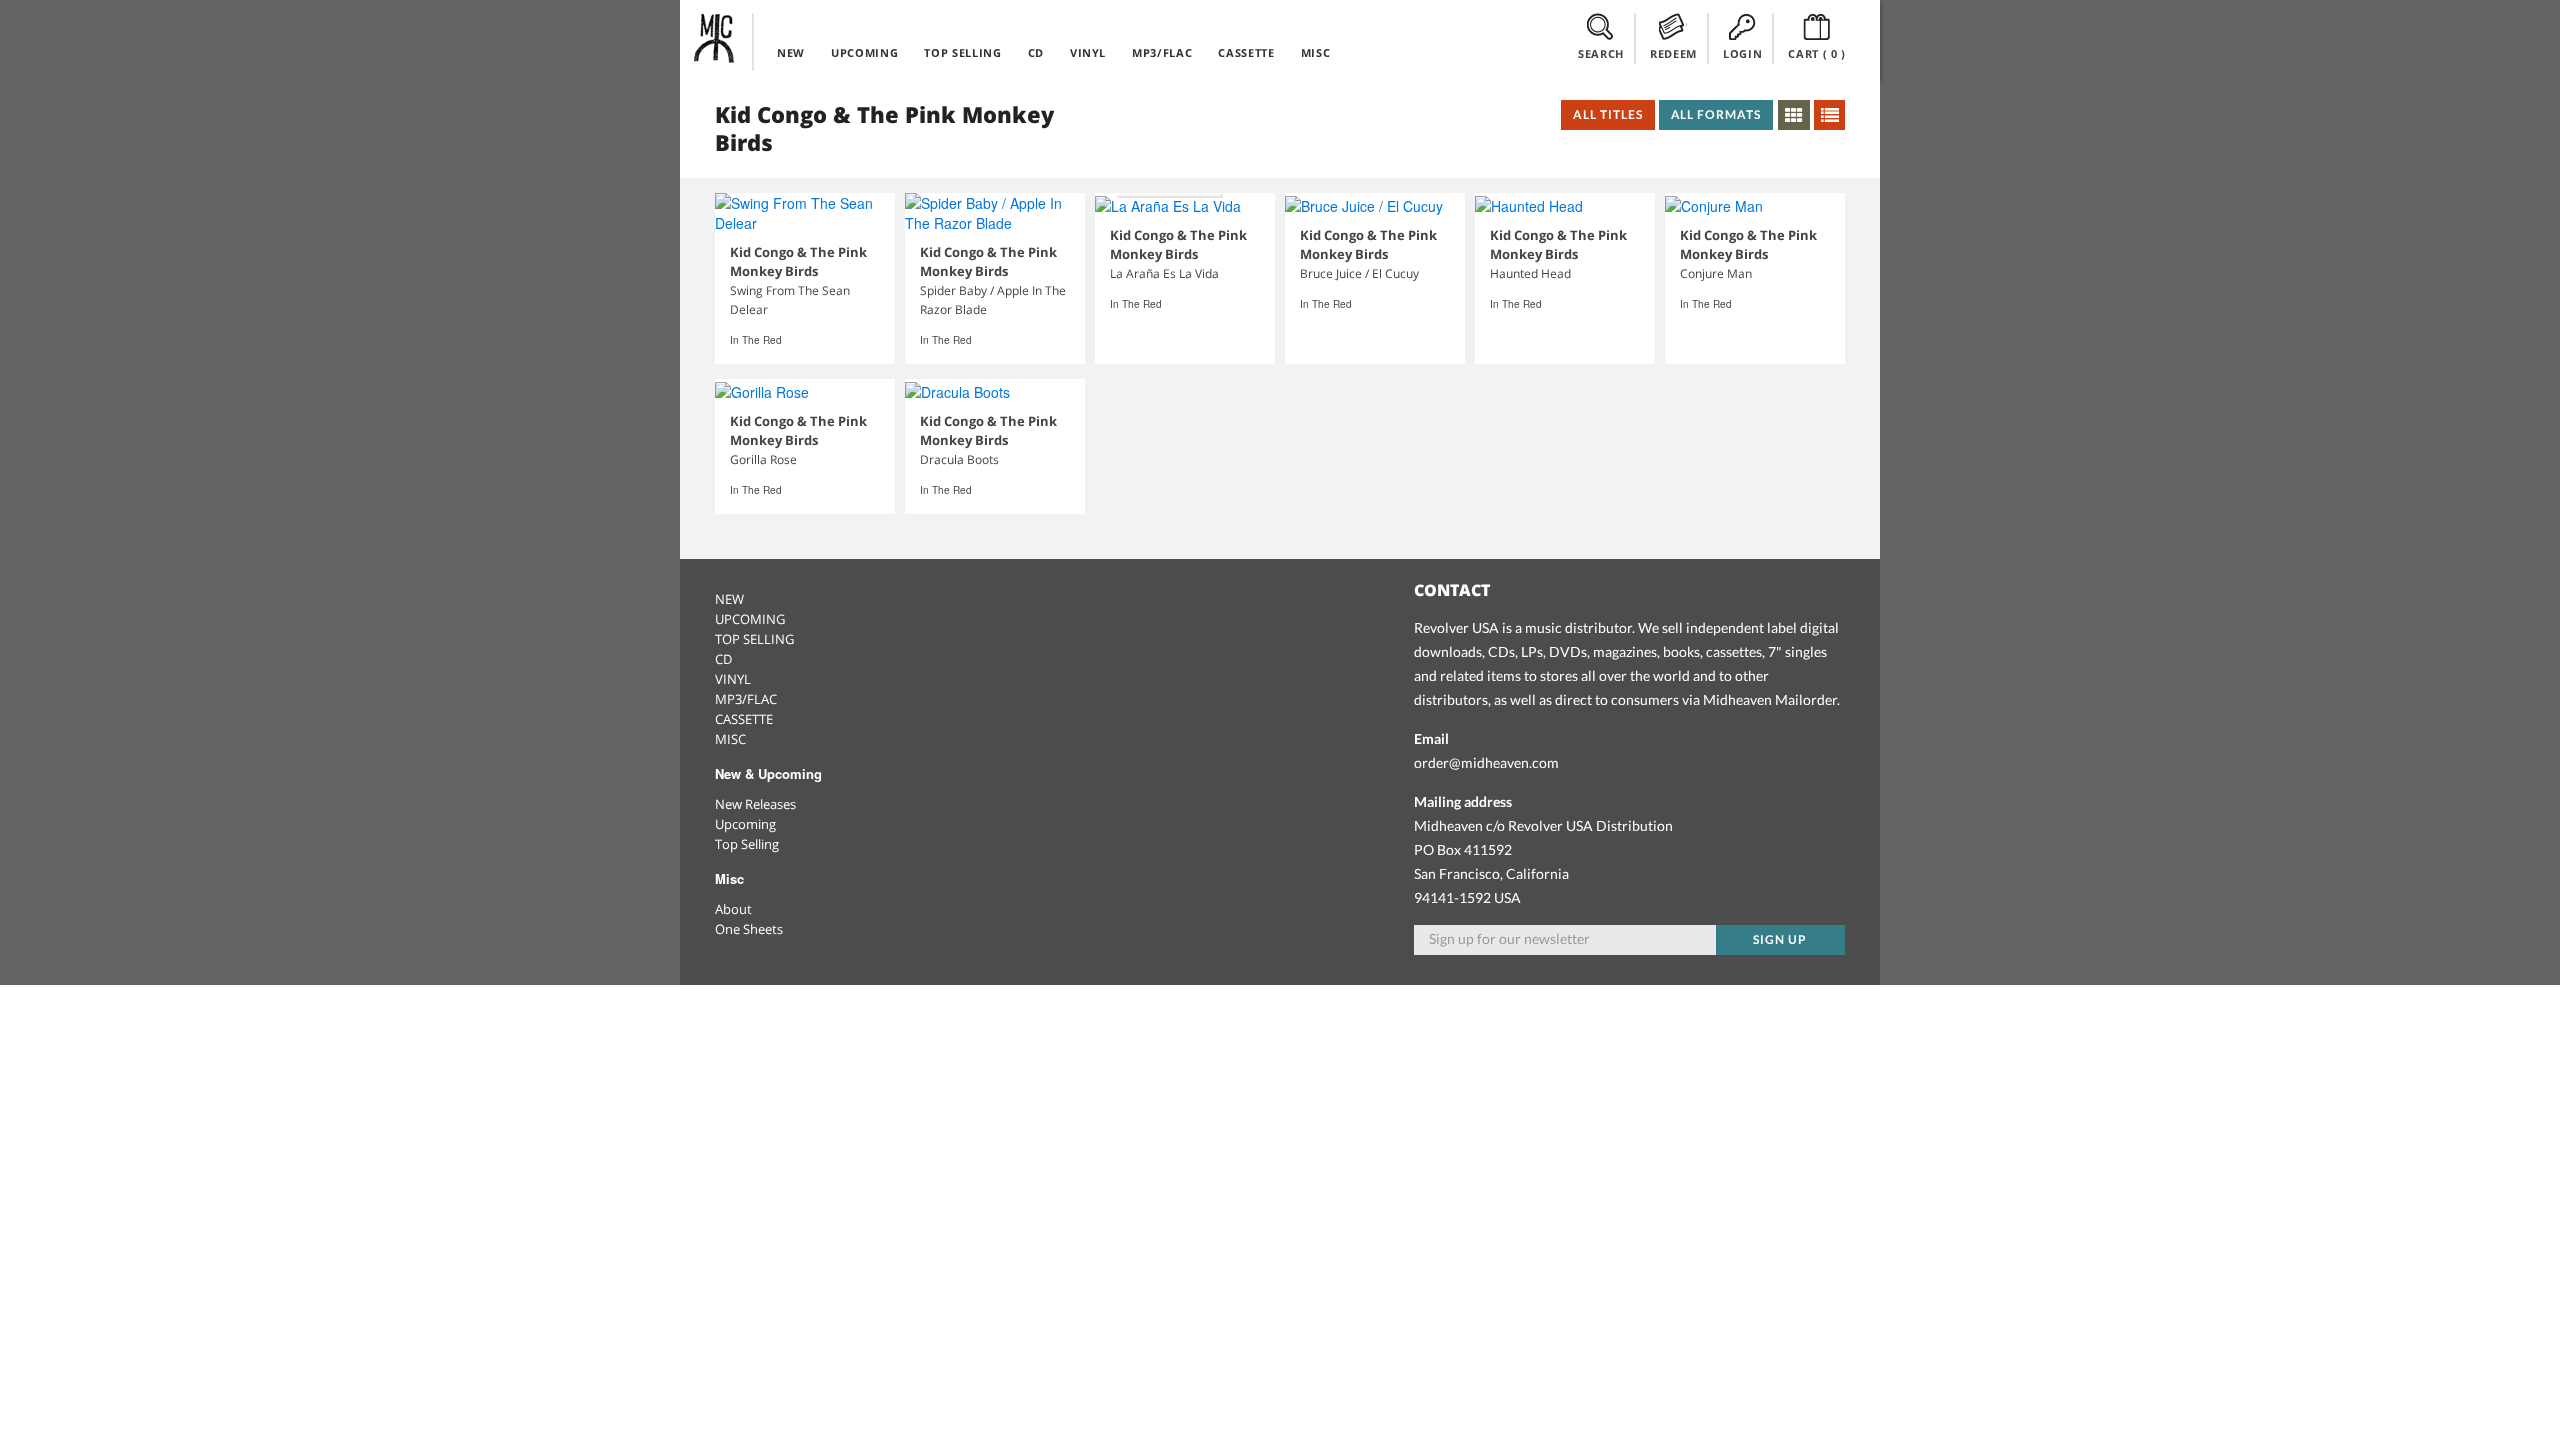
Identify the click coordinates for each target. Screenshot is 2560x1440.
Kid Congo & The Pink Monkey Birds (798, 261)
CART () (1817, 53)
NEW (791, 52)
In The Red (756, 340)
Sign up (1780, 939)
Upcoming (745, 824)
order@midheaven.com (1486, 762)
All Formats (1716, 114)
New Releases (755, 804)
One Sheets (749, 929)
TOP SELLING (962, 52)
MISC (1316, 52)
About (733, 909)
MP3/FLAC (1162, 52)
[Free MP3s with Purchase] (1168, 205)
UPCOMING (864, 52)
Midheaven (715, 38)
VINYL (1088, 52)
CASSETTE (1246, 52)
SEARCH (1601, 53)
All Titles (1608, 114)
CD (1036, 52)
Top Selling (747, 844)
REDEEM (1673, 53)
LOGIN (1742, 53)
